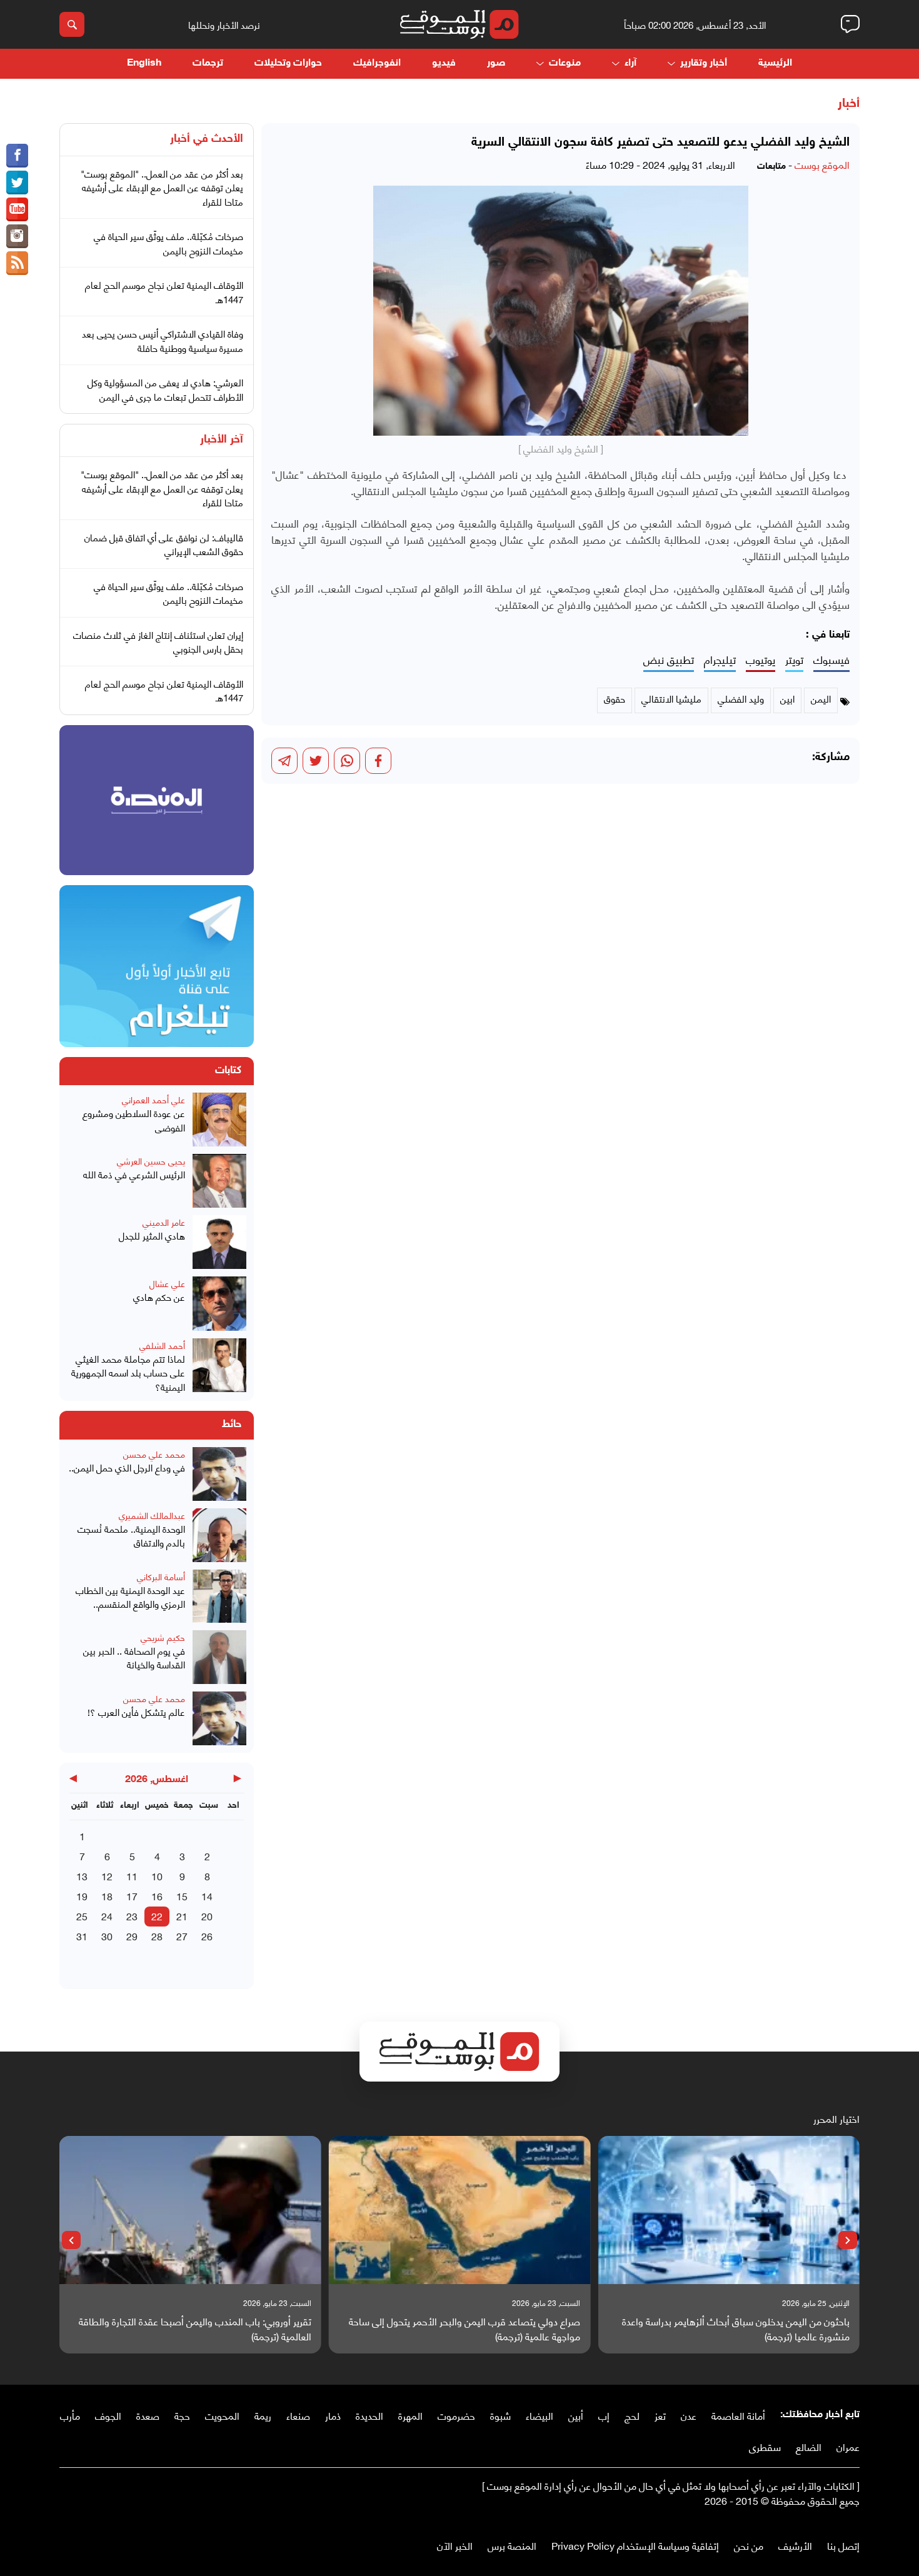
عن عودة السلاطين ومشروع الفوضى (134, 1120)
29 (132, 1936)
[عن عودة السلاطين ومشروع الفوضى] (219, 1120)
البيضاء (540, 2415)
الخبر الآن (455, 2545)
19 (82, 1896)
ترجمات (208, 63)
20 (207, 1916)
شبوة (500, 2415)
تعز (660, 2415)
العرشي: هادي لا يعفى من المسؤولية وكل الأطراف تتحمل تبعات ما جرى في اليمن (165, 389)
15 (182, 1896)
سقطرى (765, 2446)
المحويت (222, 2415)
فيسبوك (831, 660)
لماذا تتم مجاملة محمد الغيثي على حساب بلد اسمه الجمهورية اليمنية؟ (128, 1373)
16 (157, 1896)
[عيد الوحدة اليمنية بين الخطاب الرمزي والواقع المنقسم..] (219, 1596)
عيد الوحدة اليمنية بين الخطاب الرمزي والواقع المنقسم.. (130, 1597)
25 (82, 1916)
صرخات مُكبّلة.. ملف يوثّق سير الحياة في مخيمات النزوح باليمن (168, 243)
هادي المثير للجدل (152, 1235)
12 (107, 1876)
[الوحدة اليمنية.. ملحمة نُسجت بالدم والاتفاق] (219, 1535)
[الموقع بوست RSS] (17, 263)
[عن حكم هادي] (219, 1303)
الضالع (809, 2446)
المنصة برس (512, 2545)
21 (182, 1916)
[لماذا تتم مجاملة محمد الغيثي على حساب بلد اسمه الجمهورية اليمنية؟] (219, 1366)
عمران (848, 2446)
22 (157, 1916)
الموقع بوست (822, 164)
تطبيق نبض (669, 660)
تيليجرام (720, 660)
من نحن (749, 2545)
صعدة (148, 2415)
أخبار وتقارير (704, 63)
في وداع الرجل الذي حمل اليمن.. (127, 1467)
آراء (630, 63)
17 (132, 1896)
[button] (848, 2240)
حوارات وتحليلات (288, 63)
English (144, 63)
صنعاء (298, 2415)
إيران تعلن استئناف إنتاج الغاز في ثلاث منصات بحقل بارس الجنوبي (158, 642)
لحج (632, 2415)
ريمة (263, 2415)
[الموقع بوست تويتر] (17, 183)
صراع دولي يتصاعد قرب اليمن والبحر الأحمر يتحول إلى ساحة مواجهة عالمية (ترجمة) (465, 2328)
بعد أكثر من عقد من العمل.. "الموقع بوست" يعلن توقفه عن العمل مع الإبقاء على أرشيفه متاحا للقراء (162, 187)
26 (207, 1936)
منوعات (565, 63)
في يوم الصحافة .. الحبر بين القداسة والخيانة (134, 1657)
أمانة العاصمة (738, 2415)
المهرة (410, 2415)
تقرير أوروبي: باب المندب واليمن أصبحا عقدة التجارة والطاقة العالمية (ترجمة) (195, 2328)
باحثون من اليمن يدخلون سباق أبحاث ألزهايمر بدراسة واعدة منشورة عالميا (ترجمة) (736, 2328)
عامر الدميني (164, 1222)
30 (107, 1936)
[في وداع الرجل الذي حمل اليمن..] (219, 1474)
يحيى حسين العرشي (151, 1160)
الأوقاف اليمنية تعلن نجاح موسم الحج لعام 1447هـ (164, 292)
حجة (182, 2415)
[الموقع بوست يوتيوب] (17, 209)
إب (604, 2415)
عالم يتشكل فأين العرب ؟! (136, 1712)
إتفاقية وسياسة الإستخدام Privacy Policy (635, 2545)
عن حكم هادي (159, 1297)
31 (82, 1936)
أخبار (849, 104)
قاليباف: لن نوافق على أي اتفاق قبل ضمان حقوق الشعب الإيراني (164, 544)
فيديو (444, 63)
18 (107, 1896)
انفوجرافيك (377, 63)
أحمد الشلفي (162, 1345)
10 (157, 1876)
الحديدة (369, 2415)
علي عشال (167, 1283)
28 (157, 1936)
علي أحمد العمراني (153, 1099)
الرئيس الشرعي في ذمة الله (134, 1174)
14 (207, 1896)
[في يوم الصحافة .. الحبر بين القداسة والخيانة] (219, 1657)
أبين (576, 2415)
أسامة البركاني (161, 1576)
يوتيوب (761, 660)
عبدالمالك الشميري (152, 1515)
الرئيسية (775, 63)
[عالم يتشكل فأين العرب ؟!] (219, 1718)
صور (496, 63)
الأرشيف (795, 2545)
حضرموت (456, 2415)
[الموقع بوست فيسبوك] (17, 156)
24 (107, 1916)
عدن (689, 2415)
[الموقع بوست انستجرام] (17, 236)
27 (182, 1936)
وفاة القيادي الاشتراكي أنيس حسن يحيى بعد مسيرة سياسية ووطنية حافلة (163, 340)
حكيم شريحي (163, 1637)
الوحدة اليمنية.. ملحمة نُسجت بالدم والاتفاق (131, 1536)
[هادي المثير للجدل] (219, 1242)
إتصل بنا (843, 2545)
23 (132, 1916)
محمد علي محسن (154, 1454)
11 (132, 1876)
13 (82, 1876)
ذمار (333, 2415)
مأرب (70, 2415)
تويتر (794, 660)
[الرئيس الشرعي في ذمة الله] (219, 1181)
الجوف (108, 2415)
